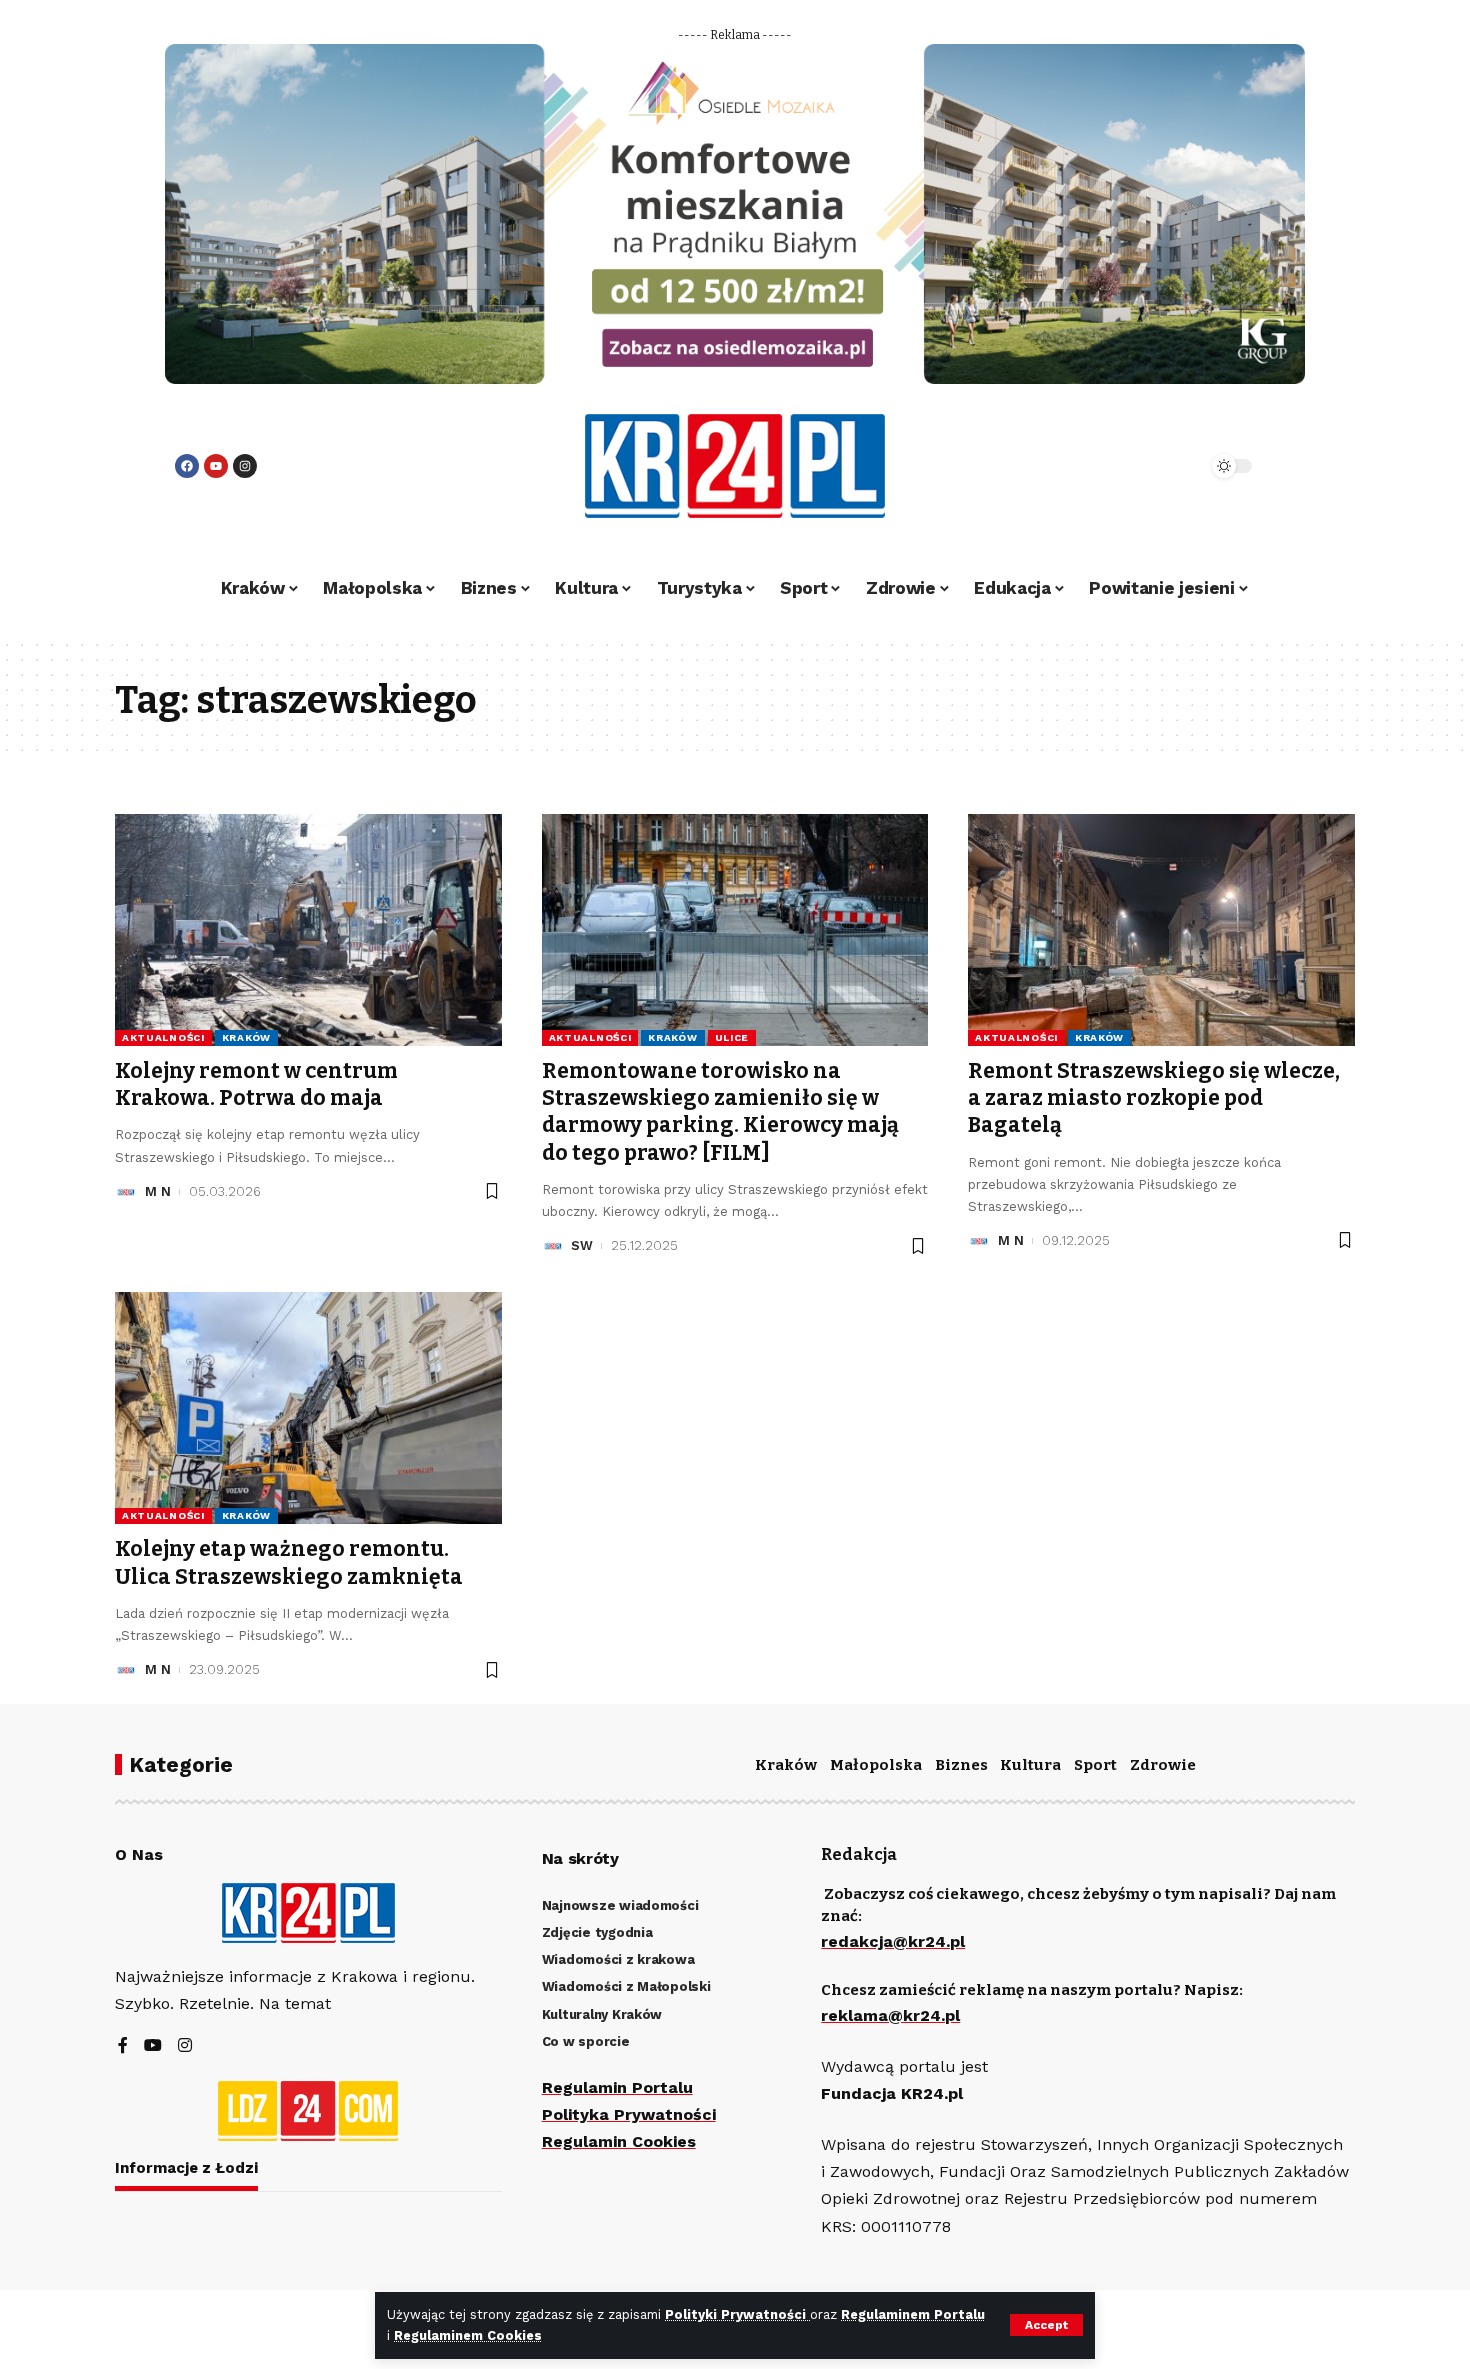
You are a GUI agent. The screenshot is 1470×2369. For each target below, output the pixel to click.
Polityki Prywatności (737, 2314)
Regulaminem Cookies (468, 2335)
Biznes (961, 1765)
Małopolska (876, 1765)
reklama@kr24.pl (890, 2015)
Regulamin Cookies (619, 2141)
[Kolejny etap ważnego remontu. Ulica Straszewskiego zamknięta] (308, 1408)
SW (582, 1245)
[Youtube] (216, 466)
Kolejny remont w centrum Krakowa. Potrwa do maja (256, 1084)
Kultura (1030, 1765)
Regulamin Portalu (617, 2087)
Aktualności (163, 1037)
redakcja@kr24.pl (893, 1941)
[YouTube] (153, 2046)
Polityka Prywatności (629, 2114)
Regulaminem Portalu (913, 2314)
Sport (1095, 1765)
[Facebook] (187, 466)
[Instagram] (245, 466)
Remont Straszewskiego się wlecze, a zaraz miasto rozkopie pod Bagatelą (1154, 1098)
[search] (1137, 466)
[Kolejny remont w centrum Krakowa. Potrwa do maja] (308, 930)
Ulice (732, 1037)
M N (158, 1191)
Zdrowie (1163, 1765)
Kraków (246, 1037)
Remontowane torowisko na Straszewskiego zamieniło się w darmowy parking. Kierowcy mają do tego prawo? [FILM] (720, 1112)
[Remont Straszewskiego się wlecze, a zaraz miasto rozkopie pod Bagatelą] (1161, 930)
